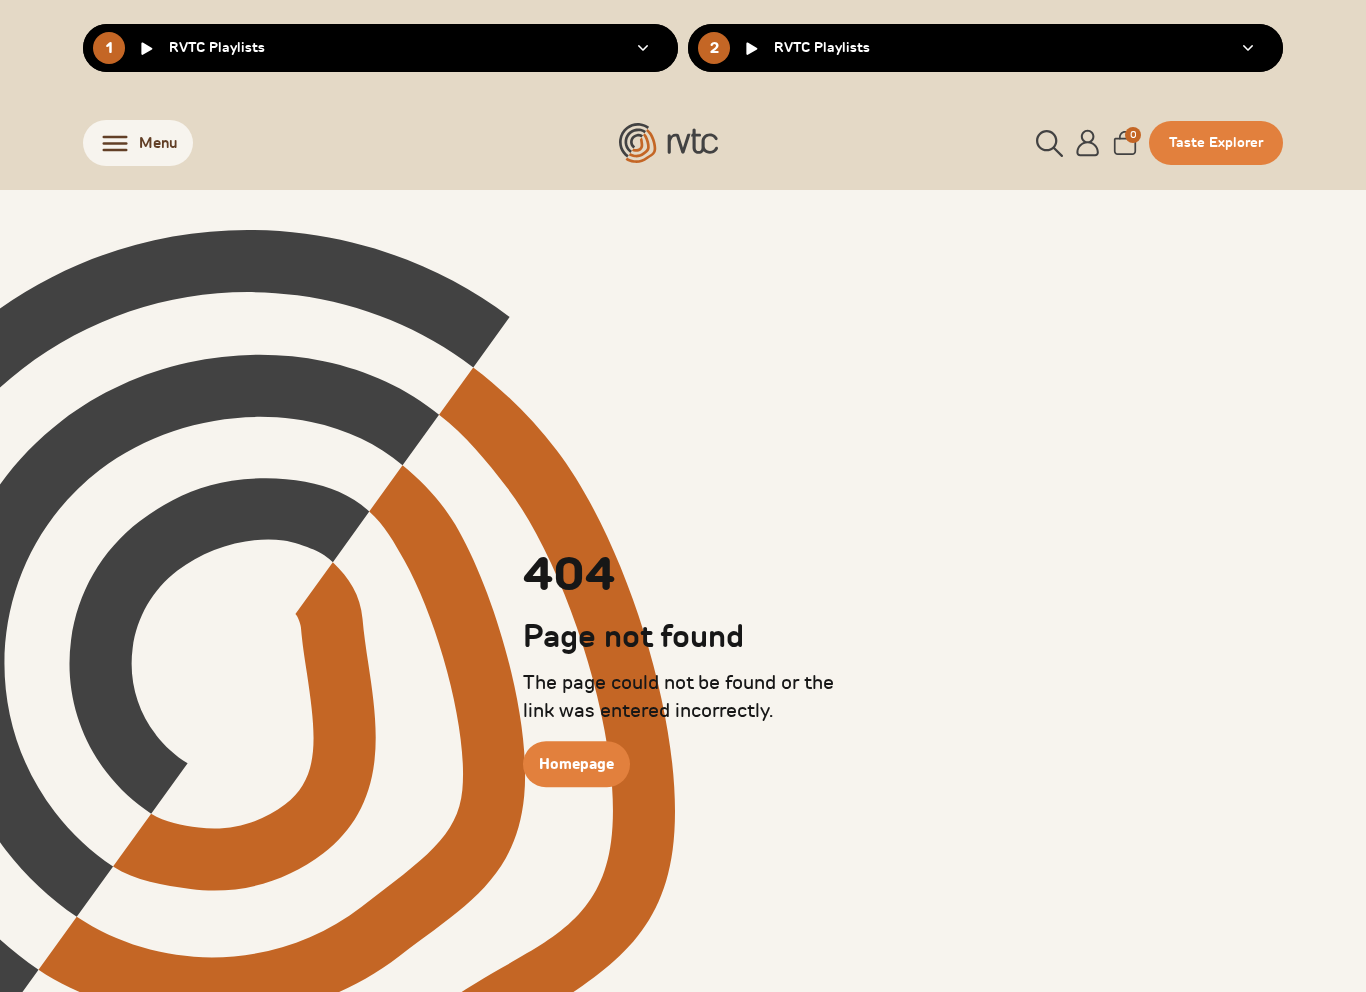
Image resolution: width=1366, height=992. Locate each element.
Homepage (576, 764)
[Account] (1088, 143)
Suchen (1215, 190)
